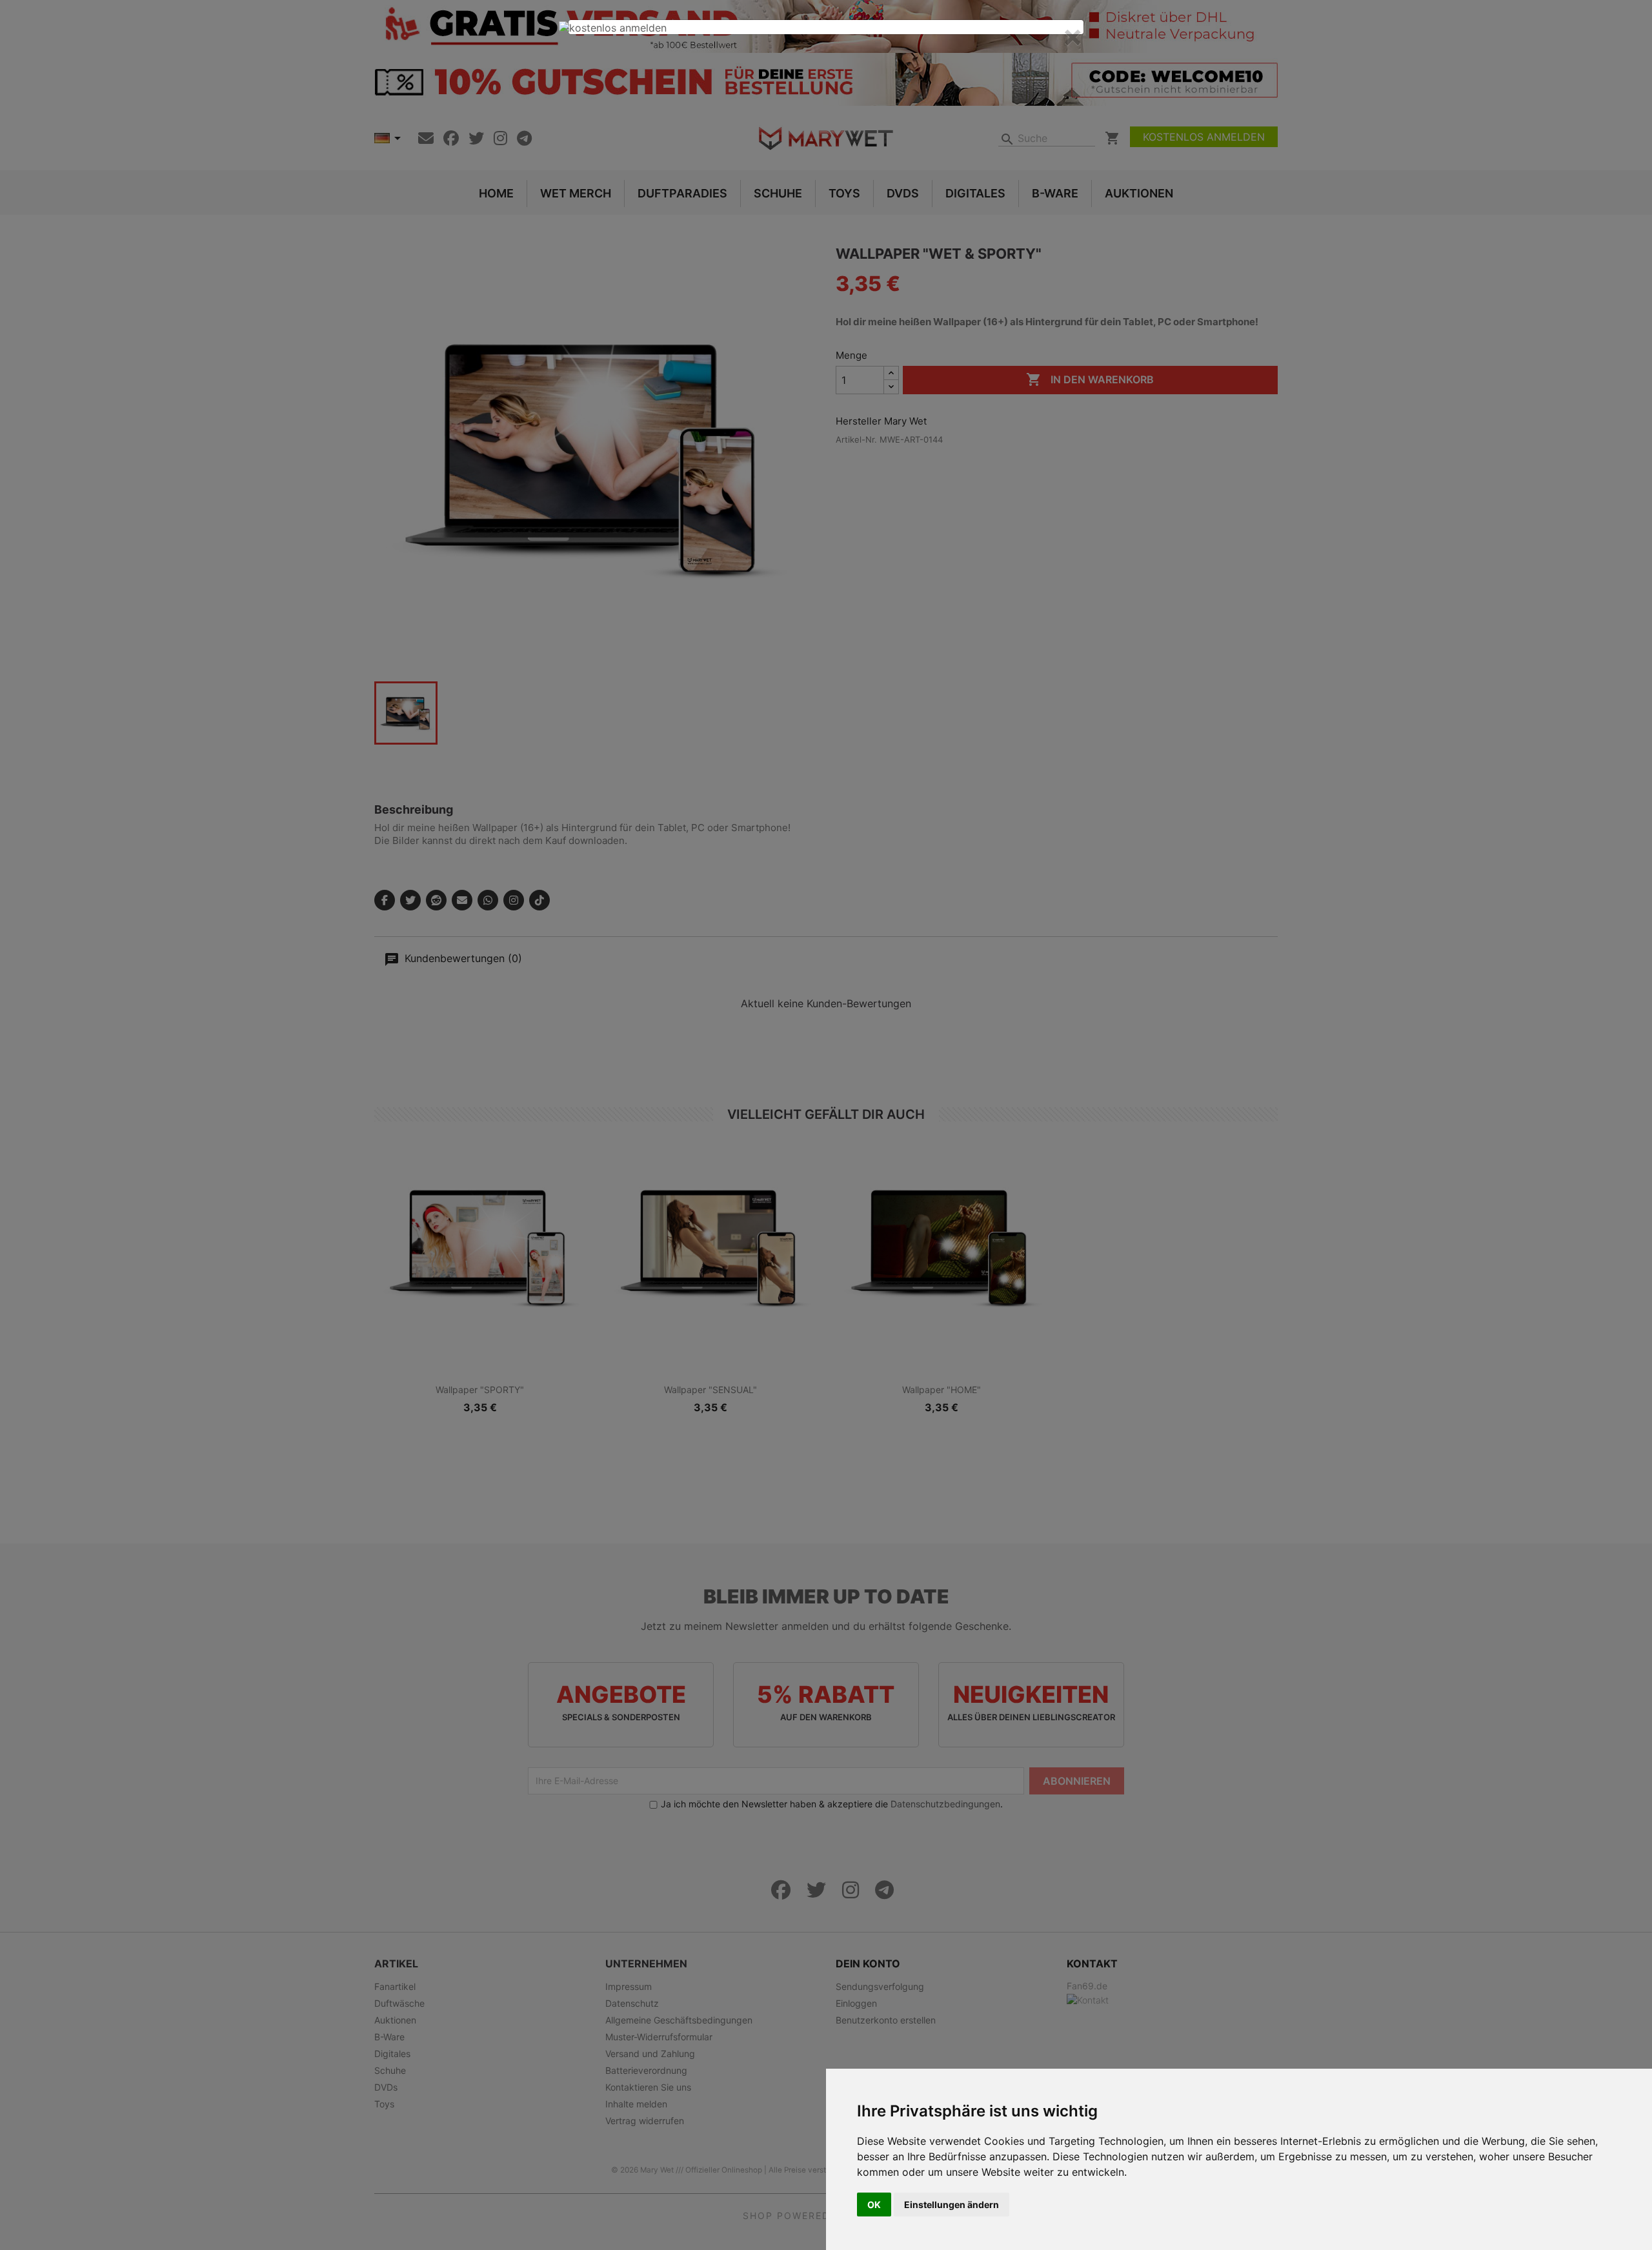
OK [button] (874, 2205)
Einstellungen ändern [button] (952, 2205)
